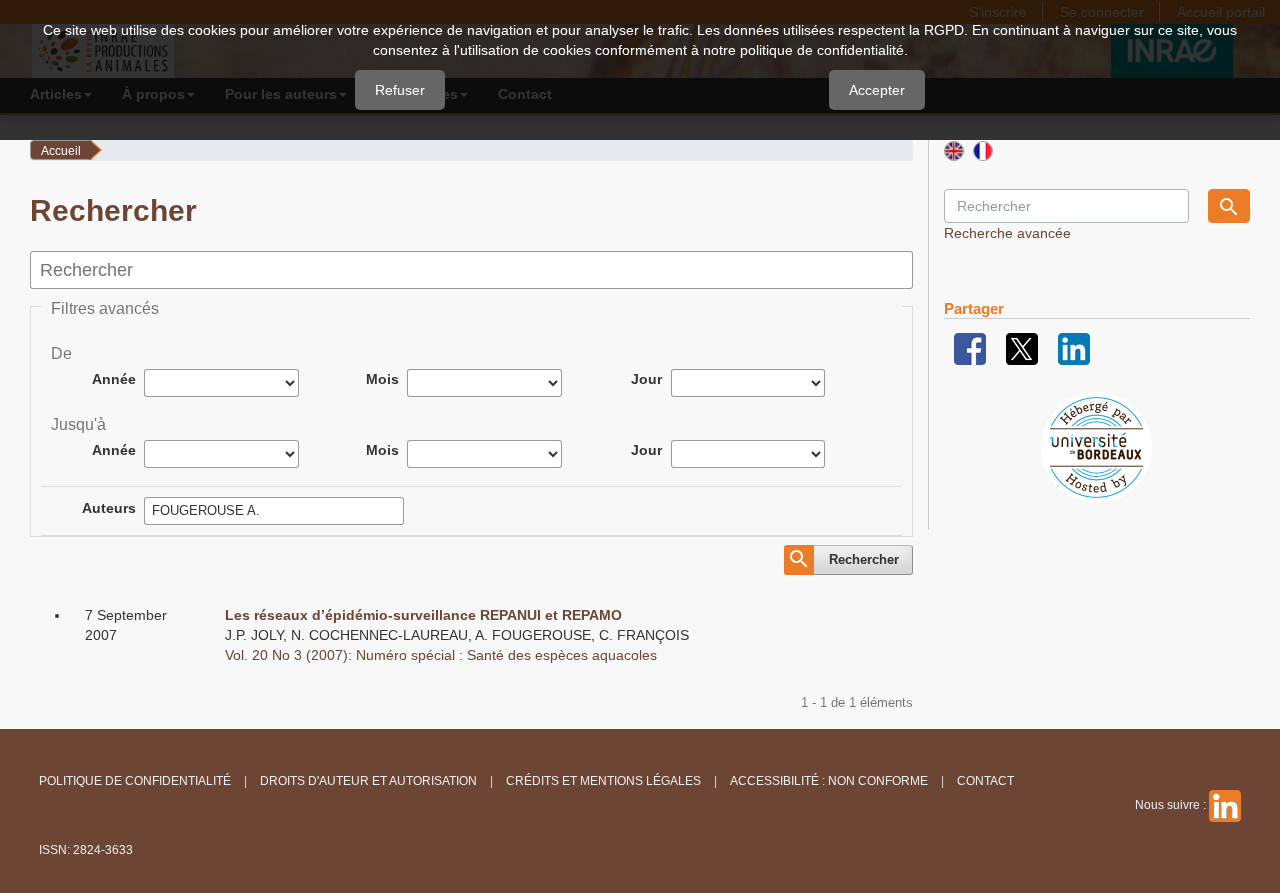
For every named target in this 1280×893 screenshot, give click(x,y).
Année (114, 379)
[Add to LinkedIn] (1074, 348)
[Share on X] (1022, 348)
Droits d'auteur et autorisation (368, 781)
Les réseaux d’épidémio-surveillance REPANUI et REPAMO (423, 615)
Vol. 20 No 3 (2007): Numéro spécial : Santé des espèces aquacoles (441, 655)
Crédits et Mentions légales (603, 781)
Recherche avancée (1007, 233)
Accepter (877, 90)
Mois (382, 379)
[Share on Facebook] (970, 348)
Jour (646, 379)
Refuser (400, 90)
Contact (985, 781)
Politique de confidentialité (135, 781)
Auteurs (109, 508)
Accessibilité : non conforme (829, 781)
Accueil (61, 151)
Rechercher (864, 559)
